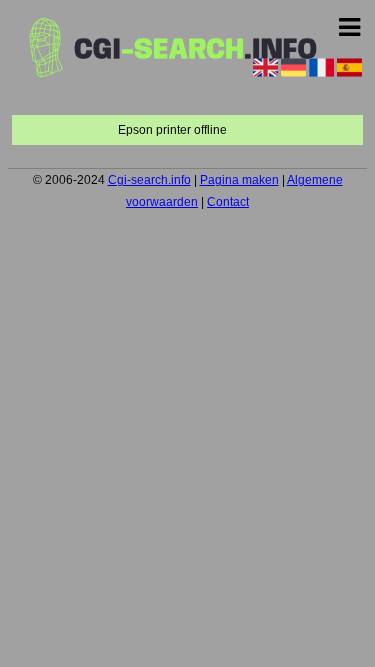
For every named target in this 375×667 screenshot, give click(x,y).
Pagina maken (239, 180)
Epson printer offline (172, 130)
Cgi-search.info (149, 180)
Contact (228, 202)
